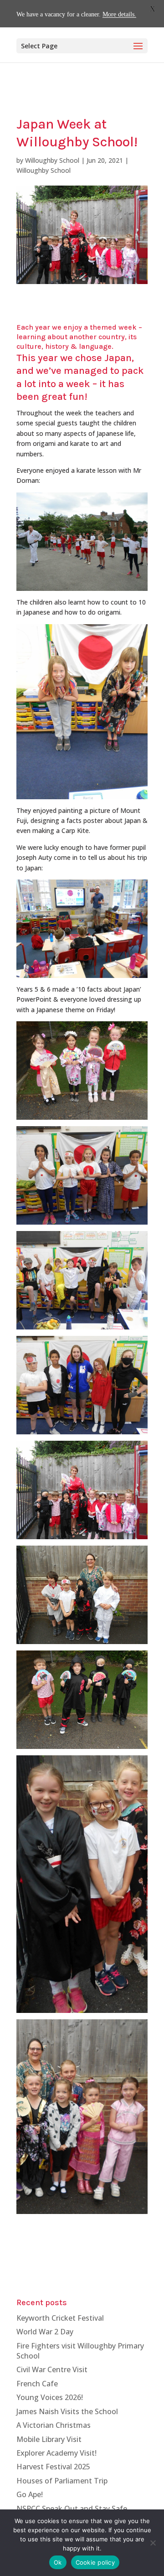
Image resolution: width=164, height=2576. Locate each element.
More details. (119, 14)
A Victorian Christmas (54, 2425)
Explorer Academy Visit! (56, 2453)
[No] (153, 2543)
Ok (58, 2562)
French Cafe (37, 2384)
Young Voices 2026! (50, 2397)
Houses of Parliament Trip (62, 2481)
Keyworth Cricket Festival (60, 2318)
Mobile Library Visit (49, 2439)
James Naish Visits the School (67, 2411)
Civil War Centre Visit (52, 2369)
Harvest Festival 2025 (53, 2467)
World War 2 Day (45, 2332)
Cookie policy (95, 2562)
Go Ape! (30, 2494)
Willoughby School (52, 160)
